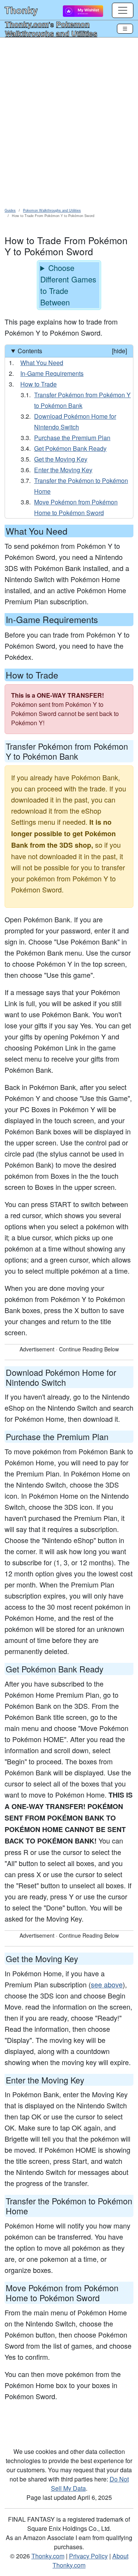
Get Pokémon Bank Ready (70, 448)
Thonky (21, 10)
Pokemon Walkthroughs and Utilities (51, 29)
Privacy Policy (88, 2556)
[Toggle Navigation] (125, 29)
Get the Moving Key (61, 459)
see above (107, 1984)
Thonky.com (27, 24)
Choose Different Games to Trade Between (68, 285)
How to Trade (39, 384)
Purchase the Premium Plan (72, 438)
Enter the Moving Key (63, 470)
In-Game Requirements (52, 373)
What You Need (42, 363)
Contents (72, 351)
